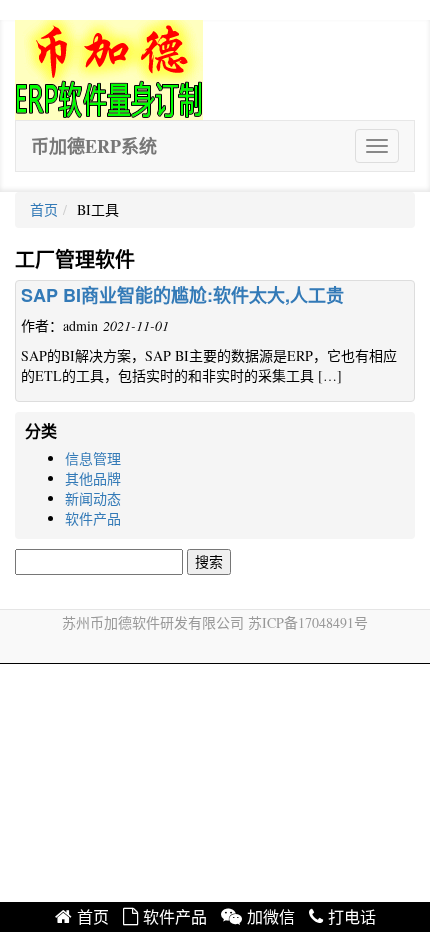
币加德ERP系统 (94, 146)
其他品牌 (93, 478)
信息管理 (93, 458)
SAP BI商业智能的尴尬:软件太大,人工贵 (182, 295)
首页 (44, 209)
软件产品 (93, 518)
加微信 (271, 917)
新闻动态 (93, 498)
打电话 (352, 917)
